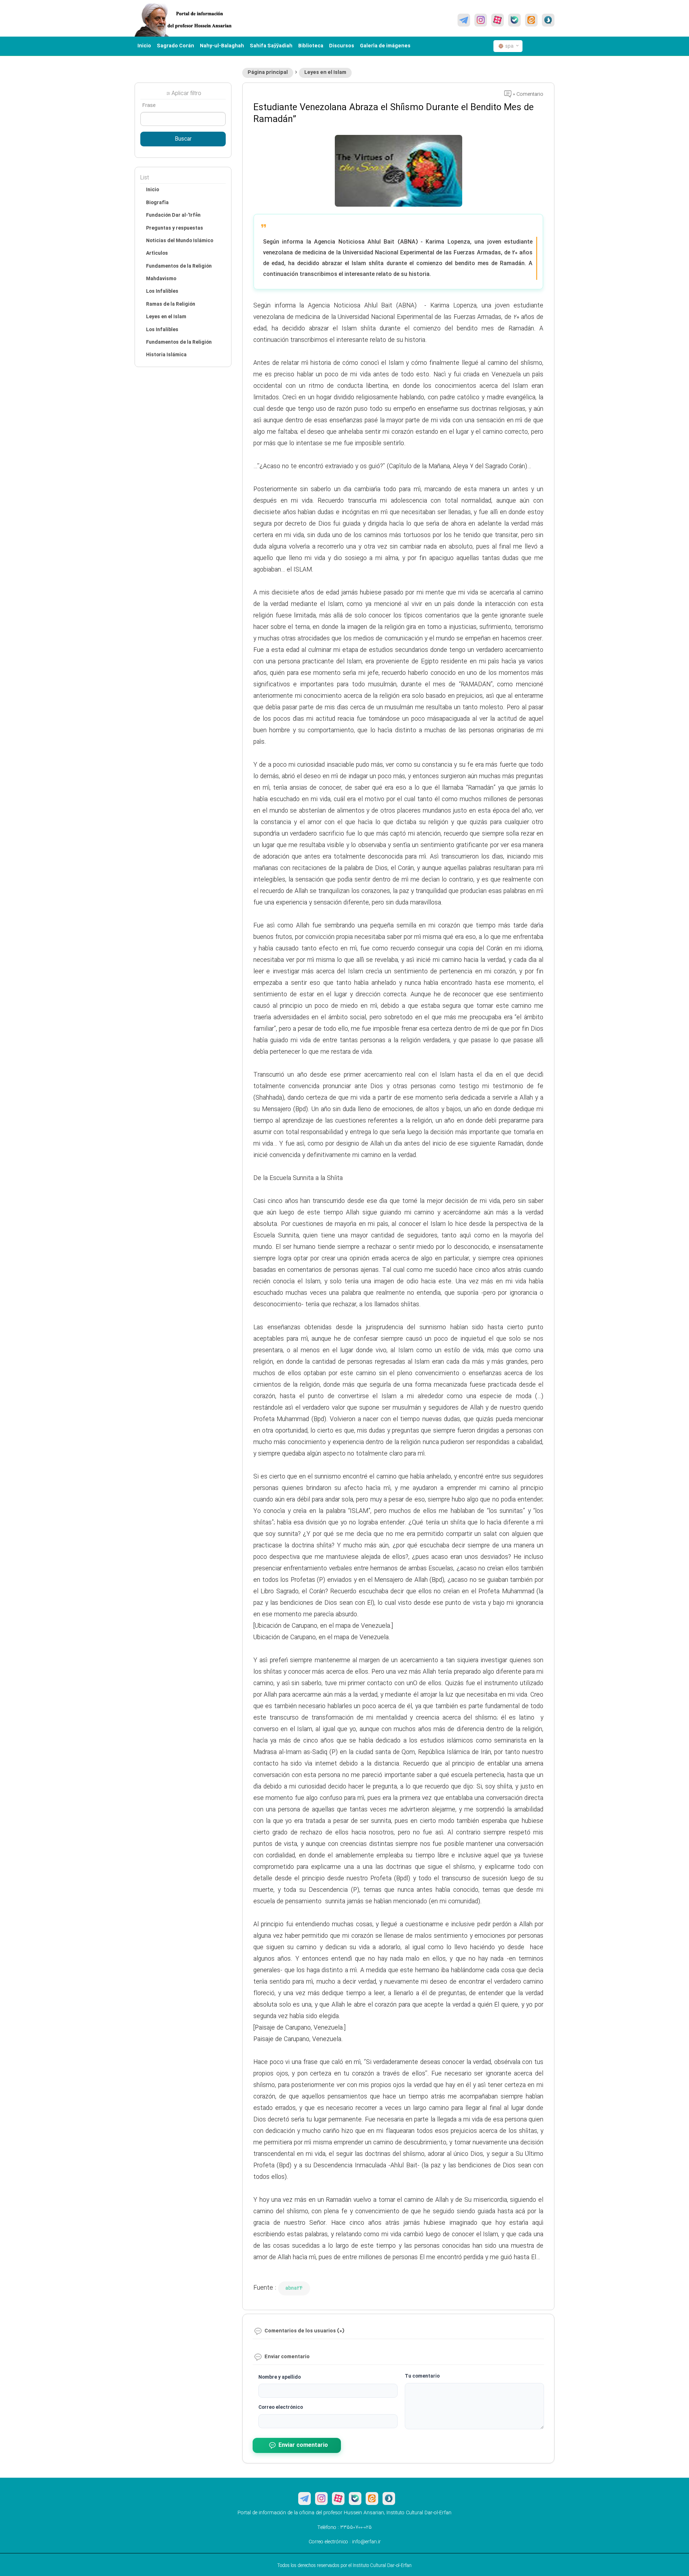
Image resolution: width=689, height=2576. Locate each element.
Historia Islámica (166, 355)
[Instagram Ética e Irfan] (481, 20)
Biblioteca (311, 46)
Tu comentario (422, 2376)
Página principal (268, 72)
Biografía (157, 203)
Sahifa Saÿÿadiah (271, 46)
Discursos (342, 46)
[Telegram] (464, 20)
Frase (149, 105)
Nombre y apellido (280, 2377)
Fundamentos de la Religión (179, 266)
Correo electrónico (281, 2407)
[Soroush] (548, 20)
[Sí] (514, 20)
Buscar (183, 139)
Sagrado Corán (175, 46)
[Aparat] (498, 20)
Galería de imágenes (385, 46)
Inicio (144, 46)
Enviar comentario (303, 2445)
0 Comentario (527, 94)
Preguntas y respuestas (175, 228)
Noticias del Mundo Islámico (180, 241)
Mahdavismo (161, 279)
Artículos (157, 253)
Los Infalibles (162, 291)
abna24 (294, 2288)
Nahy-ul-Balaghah (222, 46)
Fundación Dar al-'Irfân (173, 215)
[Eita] (531, 20)
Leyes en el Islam (325, 72)
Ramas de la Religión (171, 304)
